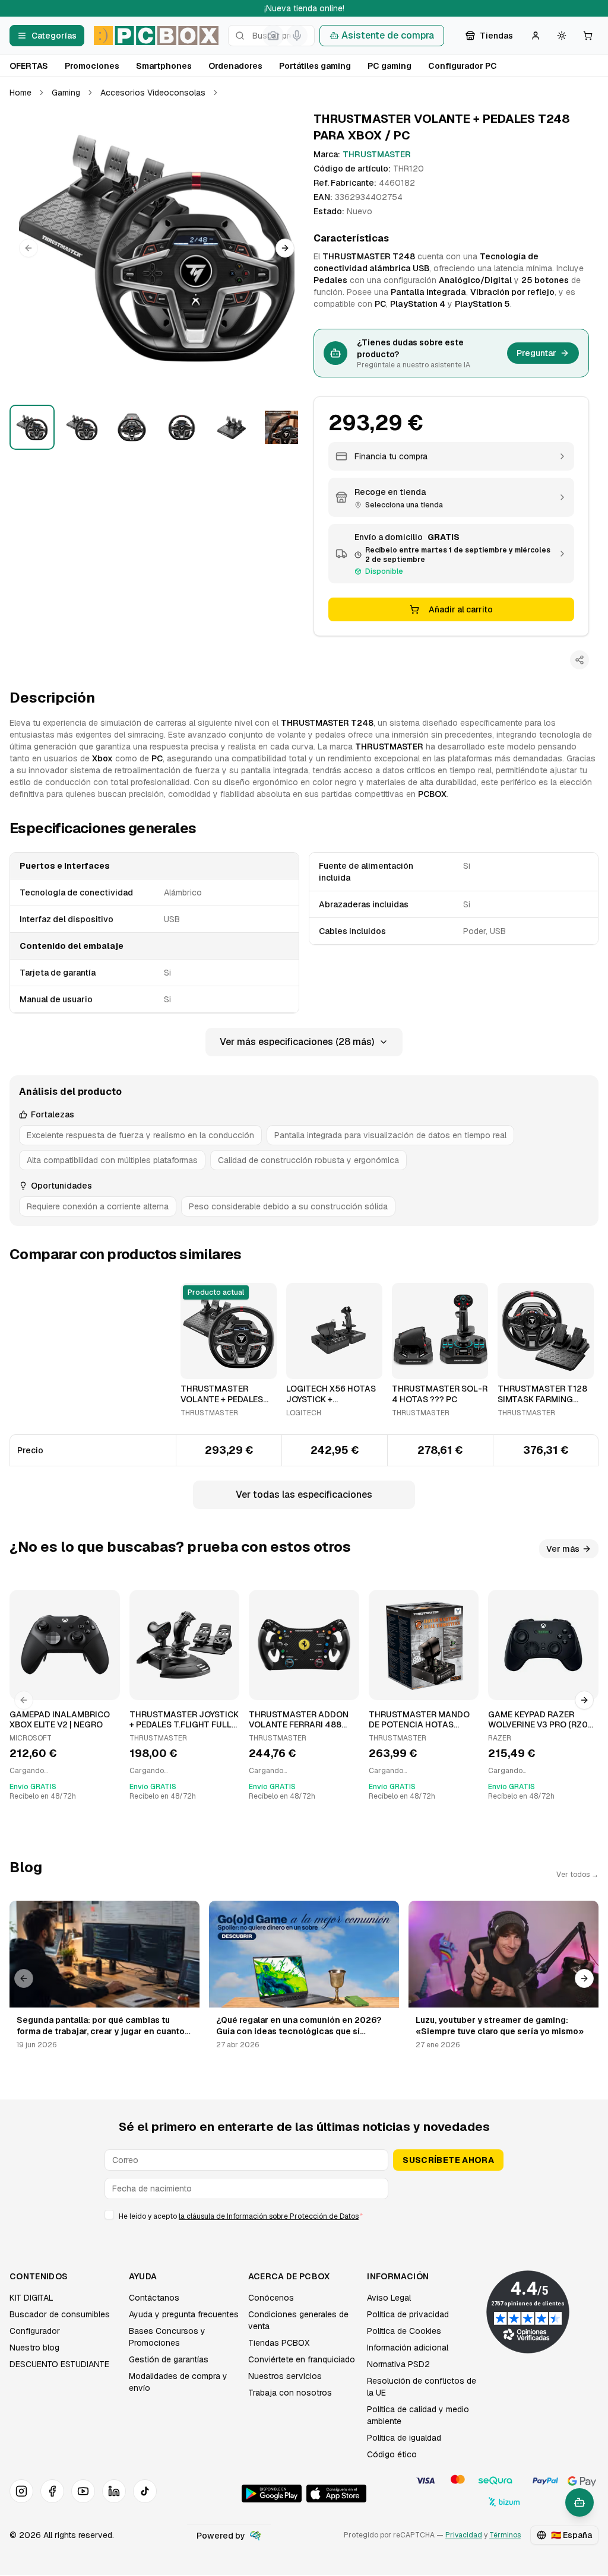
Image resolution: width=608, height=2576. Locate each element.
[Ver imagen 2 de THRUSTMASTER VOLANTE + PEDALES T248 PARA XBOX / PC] (82, 427)
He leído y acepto (241, 2216)
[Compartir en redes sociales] (579, 660)
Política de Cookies (404, 2331)
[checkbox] (109, 2215)
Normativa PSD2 (398, 2364)
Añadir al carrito (461, 609)
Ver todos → (577, 1875)
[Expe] (255, 2536)
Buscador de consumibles (60, 2314)
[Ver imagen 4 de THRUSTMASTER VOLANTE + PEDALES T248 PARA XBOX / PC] (182, 427)
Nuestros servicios (285, 2376)
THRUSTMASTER (377, 154)
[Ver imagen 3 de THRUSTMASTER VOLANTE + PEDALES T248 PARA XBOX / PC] (132, 427)
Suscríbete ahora (448, 2160)
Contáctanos (154, 2298)
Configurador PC (463, 66)
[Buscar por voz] (297, 36)
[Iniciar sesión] (536, 36)
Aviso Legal (389, 2298)
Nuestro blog (34, 2348)
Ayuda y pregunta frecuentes (184, 2314)
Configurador (35, 2331)
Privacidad (464, 2535)
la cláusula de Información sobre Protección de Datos (269, 2216)
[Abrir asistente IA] (579, 2502)
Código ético (392, 2454)
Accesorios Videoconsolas (153, 93)
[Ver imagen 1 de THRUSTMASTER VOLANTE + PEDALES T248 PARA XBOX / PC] (32, 427)
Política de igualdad (404, 2438)
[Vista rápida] (197, 1365)
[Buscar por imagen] (273, 36)
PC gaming (389, 66)
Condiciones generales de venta (298, 2320)
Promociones (92, 66)
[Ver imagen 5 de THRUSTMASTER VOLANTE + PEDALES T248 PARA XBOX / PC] (232, 427)
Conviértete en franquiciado (302, 2359)
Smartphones (164, 66)
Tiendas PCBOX (279, 2343)
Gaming (66, 93)
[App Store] (336, 2494)
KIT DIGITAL (31, 2298)
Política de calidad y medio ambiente (418, 2415)
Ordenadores (235, 66)
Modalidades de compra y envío (178, 2382)
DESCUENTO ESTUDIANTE (59, 2364)
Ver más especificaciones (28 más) (297, 1042)
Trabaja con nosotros (290, 2393)
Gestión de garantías (169, 2359)
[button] (157, 248)
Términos (505, 2535)
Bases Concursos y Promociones (167, 2337)
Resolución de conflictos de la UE (422, 2387)
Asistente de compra (388, 35)
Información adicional (408, 2348)
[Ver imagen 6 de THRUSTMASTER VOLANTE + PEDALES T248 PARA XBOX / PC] (281, 427)
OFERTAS (29, 66)
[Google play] (272, 2494)
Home (20, 93)
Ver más (563, 1549)
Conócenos (271, 2298)
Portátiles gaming (315, 66)
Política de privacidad (408, 2314)
